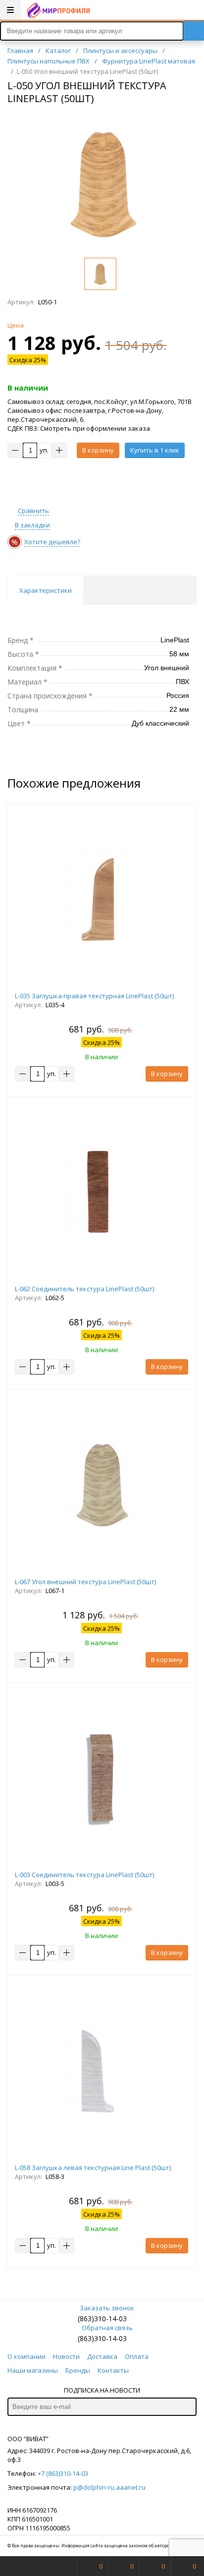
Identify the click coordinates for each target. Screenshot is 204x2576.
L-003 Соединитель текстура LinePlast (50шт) (84, 1875)
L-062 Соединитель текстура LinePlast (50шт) (84, 1289)
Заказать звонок (107, 2308)
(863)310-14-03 (102, 2318)
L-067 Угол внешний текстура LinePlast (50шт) (85, 1582)
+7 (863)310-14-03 (63, 2473)
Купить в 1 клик (155, 450)
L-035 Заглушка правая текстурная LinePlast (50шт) (94, 996)
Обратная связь (107, 2328)
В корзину (98, 450)
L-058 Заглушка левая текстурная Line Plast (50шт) (93, 2168)
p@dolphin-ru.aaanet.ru (109, 2487)
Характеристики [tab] (46, 590)
